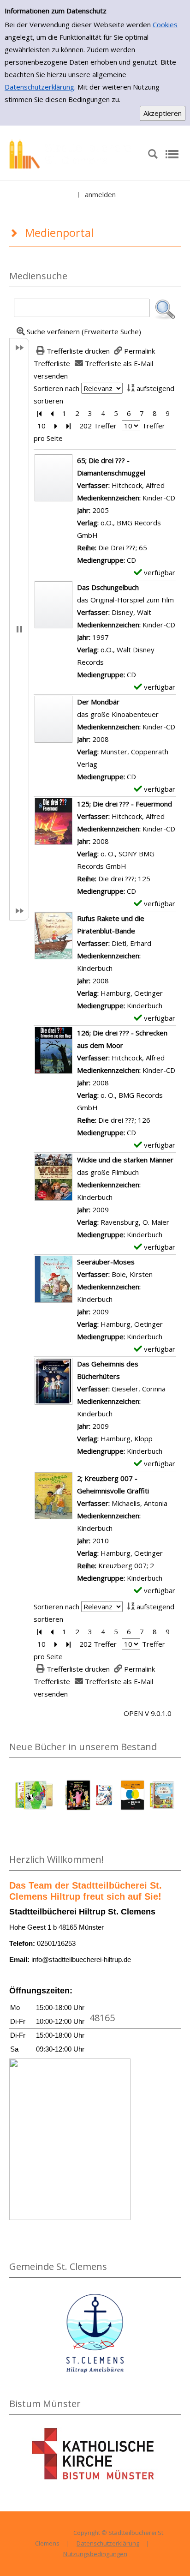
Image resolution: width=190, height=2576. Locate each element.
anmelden (100, 194)
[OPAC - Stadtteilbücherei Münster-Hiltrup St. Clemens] (74, 153)
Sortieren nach (56, 388)
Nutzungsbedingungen (95, 2554)
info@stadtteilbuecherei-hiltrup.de (81, 1959)
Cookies (165, 24)
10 (42, 426)
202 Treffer (98, 426)
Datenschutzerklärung (39, 87)
